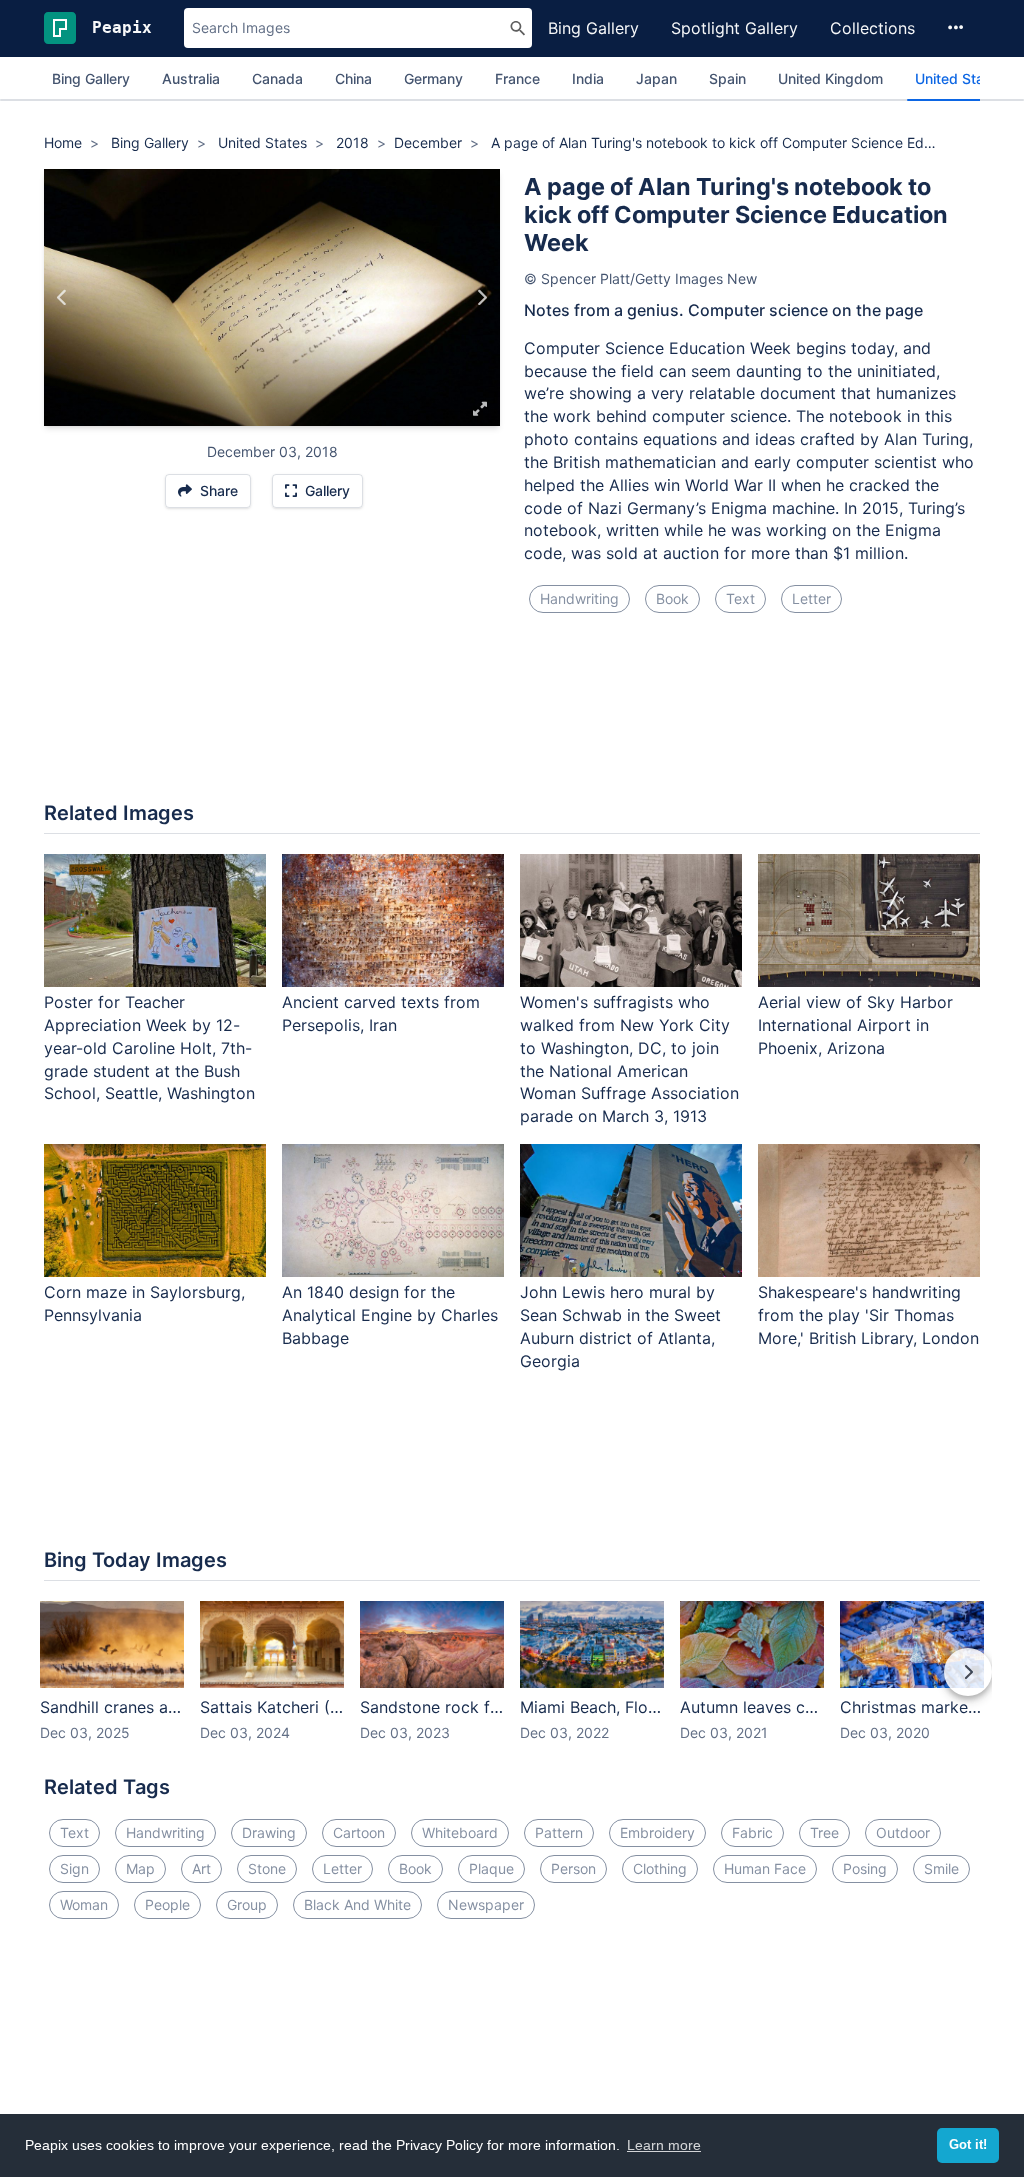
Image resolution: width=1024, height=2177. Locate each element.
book (672, 598)
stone (267, 1868)
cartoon (359, 1832)
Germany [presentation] (433, 78)
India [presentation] (588, 78)
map (140, 1868)
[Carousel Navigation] (512, 1686)
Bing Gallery (593, 28)
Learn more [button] (664, 2145)
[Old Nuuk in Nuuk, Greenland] (62, 297)
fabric (752, 1832)
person (573, 1868)
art (201, 1868)
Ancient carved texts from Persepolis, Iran (381, 1013)
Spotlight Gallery (734, 28)
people (167, 1904)
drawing (269, 1832)
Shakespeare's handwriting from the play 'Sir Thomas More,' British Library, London (868, 1315)
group (247, 1904)
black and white (357, 1904)
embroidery (657, 1832)
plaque (491, 1868)
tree (824, 1832)
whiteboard (460, 1832)
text (740, 598)
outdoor (903, 1832)
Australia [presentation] (191, 78)
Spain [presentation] (727, 78)
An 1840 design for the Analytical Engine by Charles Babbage (390, 1315)
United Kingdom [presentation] (830, 78)
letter (811, 598)
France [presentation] (517, 78)
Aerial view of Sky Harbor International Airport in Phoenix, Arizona (855, 1025)
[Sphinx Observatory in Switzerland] (481, 297)
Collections (872, 28)
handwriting (579, 598)
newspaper (486, 1904)
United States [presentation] (960, 78)
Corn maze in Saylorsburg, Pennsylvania (144, 1303)
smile (941, 1868)
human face (765, 1868)
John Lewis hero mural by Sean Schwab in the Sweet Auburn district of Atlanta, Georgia (620, 1326)
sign (74, 1868)
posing (865, 1868)
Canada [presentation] (277, 78)
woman (84, 1904)
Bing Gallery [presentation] (91, 78)
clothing (660, 1868)
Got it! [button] (968, 2145)
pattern (559, 1832)
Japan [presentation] (656, 78)
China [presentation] (353, 78)
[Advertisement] (512, 719)
